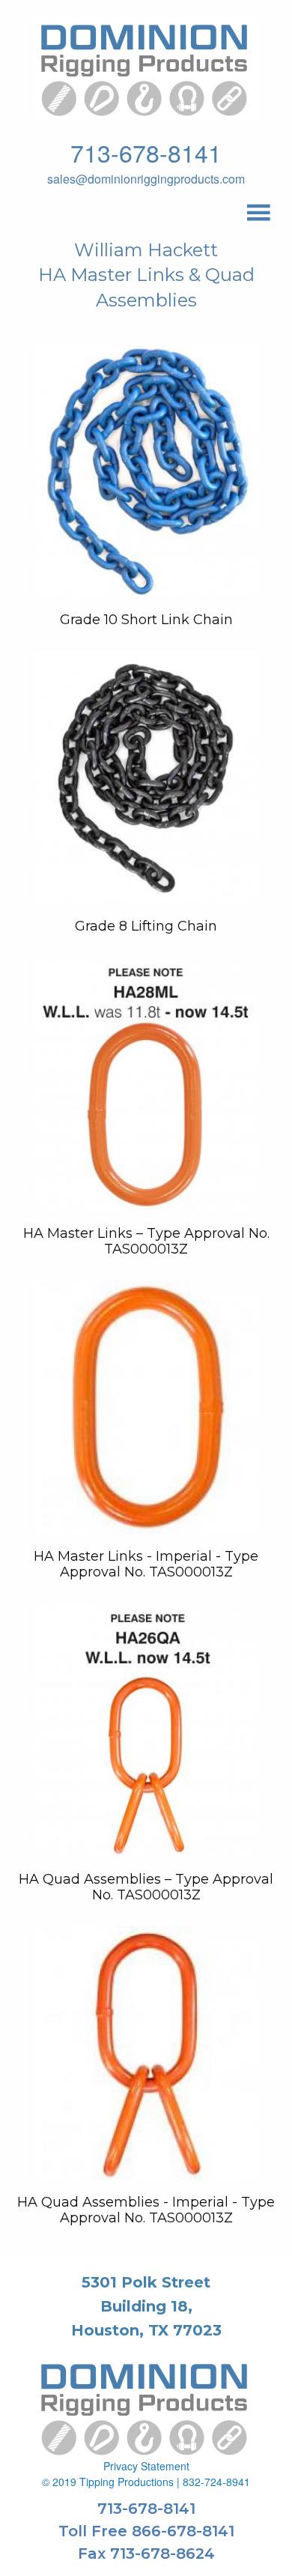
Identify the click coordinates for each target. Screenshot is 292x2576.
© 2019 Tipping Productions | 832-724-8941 (146, 2482)
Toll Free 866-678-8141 (146, 2531)
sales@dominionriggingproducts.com (146, 179)
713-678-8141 (146, 152)
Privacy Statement (146, 2466)
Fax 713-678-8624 (146, 2554)
